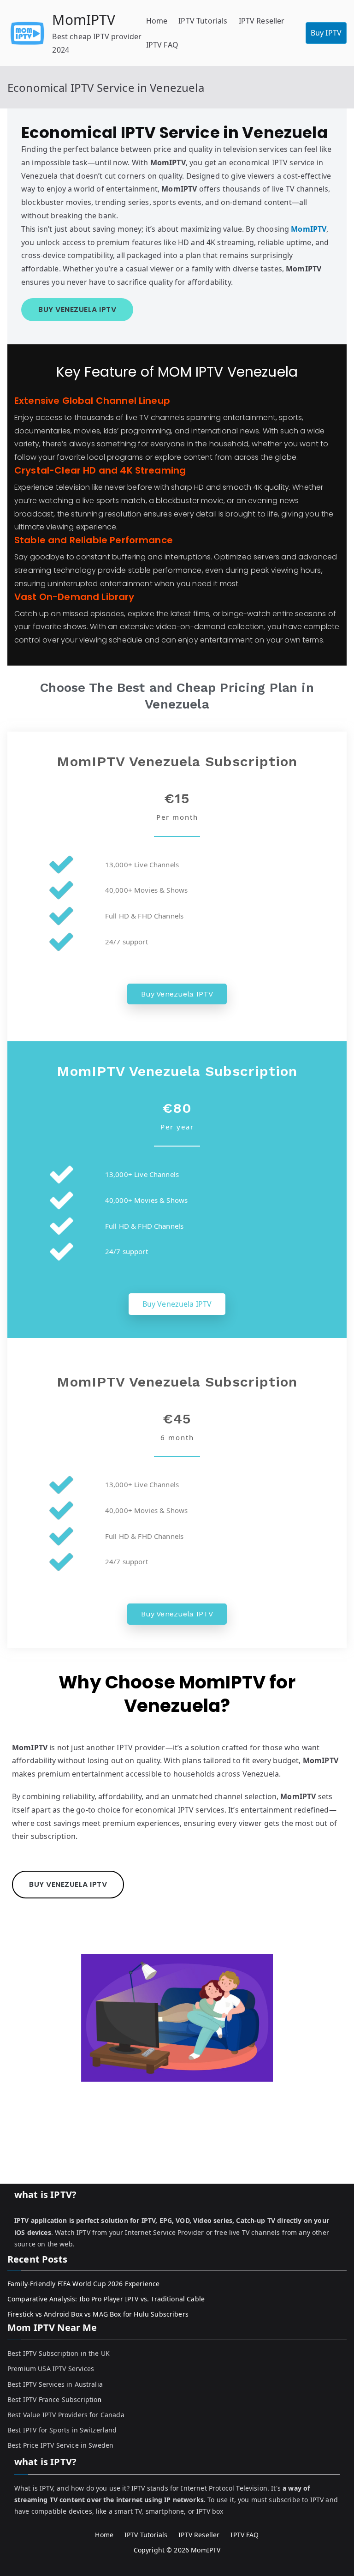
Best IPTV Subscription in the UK (59, 2353)
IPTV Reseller (262, 21)
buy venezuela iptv (77, 309)
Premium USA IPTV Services (51, 2369)
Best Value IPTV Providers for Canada (66, 2415)
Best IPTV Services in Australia (55, 2384)
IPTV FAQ (162, 45)
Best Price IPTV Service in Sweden (60, 2445)
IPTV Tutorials (203, 21)
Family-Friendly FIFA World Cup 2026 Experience (83, 2284)
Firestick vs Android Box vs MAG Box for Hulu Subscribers (98, 2314)
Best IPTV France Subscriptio (55, 2399)
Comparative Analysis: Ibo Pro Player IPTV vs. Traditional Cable (106, 2299)
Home (157, 21)
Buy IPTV (326, 33)
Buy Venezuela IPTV (177, 994)
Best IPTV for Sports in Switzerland (62, 2430)
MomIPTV (84, 20)
